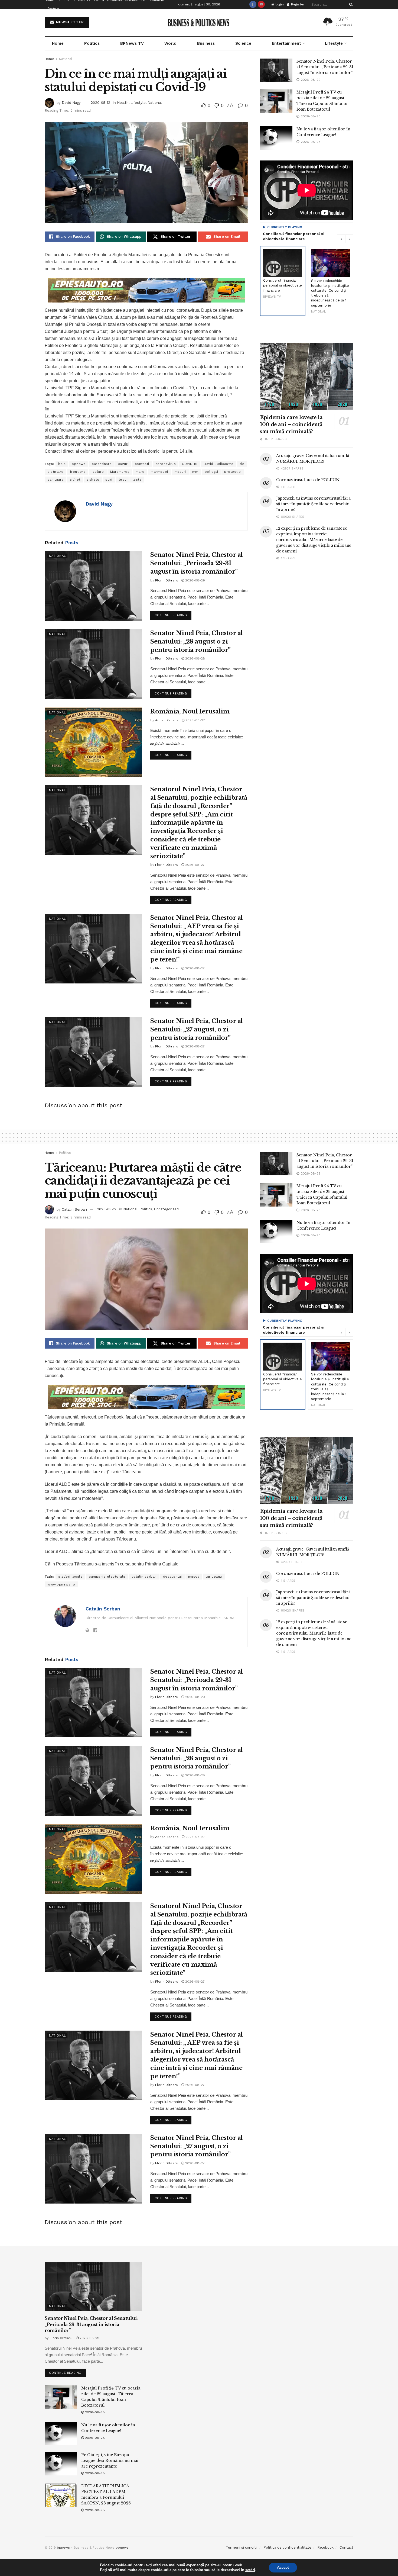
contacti (142, 464)
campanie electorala (107, 1577)
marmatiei (159, 472)
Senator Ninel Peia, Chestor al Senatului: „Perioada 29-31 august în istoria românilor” (197, 563)
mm (195, 472)
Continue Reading (173, 614)
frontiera (78, 472)
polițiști (211, 472)
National (66, 59)
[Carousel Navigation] (345, 239)
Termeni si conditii (242, 2547)
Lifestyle (52, 9)
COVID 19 (190, 464)
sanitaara (56, 480)
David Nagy (71, 103)
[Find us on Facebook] (253, 4)
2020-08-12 (100, 103)
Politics (92, 43)
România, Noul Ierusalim (190, 711)
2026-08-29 (195, 580)
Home (58, 43)
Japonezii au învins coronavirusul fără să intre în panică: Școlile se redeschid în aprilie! (313, 504)
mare (140, 472)
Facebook (325, 2547)
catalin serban (144, 1577)
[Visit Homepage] (199, 22)
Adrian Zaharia (167, 720)
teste (137, 480)
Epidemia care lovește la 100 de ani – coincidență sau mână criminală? (291, 424)
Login (279, 4)
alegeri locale (70, 1577)
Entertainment (286, 43)
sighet (75, 480)
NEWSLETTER (69, 22)
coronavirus (166, 464)
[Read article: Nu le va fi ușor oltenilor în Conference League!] (276, 138)
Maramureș (120, 472)
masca (194, 1577)
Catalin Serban (74, 1209)
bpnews (79, 464)
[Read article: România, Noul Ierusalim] (93, 742)
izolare (98, 472)
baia (62, 464)
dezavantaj (172, 1577)
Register (297, 4)
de (242, 464)
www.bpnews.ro (61, 1584)
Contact (346, 2547)
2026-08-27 (195, 720)
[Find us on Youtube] (261, 4)
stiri (109, 480)
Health (123, 103)
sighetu (93, 480)
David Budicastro (218, 464)
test (122, 480)
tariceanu (214, 1577)
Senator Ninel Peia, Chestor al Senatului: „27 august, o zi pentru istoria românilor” (197, 1029)
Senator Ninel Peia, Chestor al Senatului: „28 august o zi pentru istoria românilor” (197, 641)
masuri (180, 472)
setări (250, 2570)
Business (206, 43)
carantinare (102, 464)
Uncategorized (166, 1209)
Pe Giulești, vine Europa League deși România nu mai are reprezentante (110, 2461)
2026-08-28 (195, 658)
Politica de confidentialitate (287, 2547)
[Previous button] (341, 239)
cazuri (123, 464)
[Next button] (349, 239)
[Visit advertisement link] (146, 290)
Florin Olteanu (167, 580)
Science (243, 43)
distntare (56, 472)
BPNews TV (132, 43)
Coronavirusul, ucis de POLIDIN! (308, 480)
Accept (283, 2567)
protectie (233, 472)
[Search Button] (350, 4)
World (170, 43)
